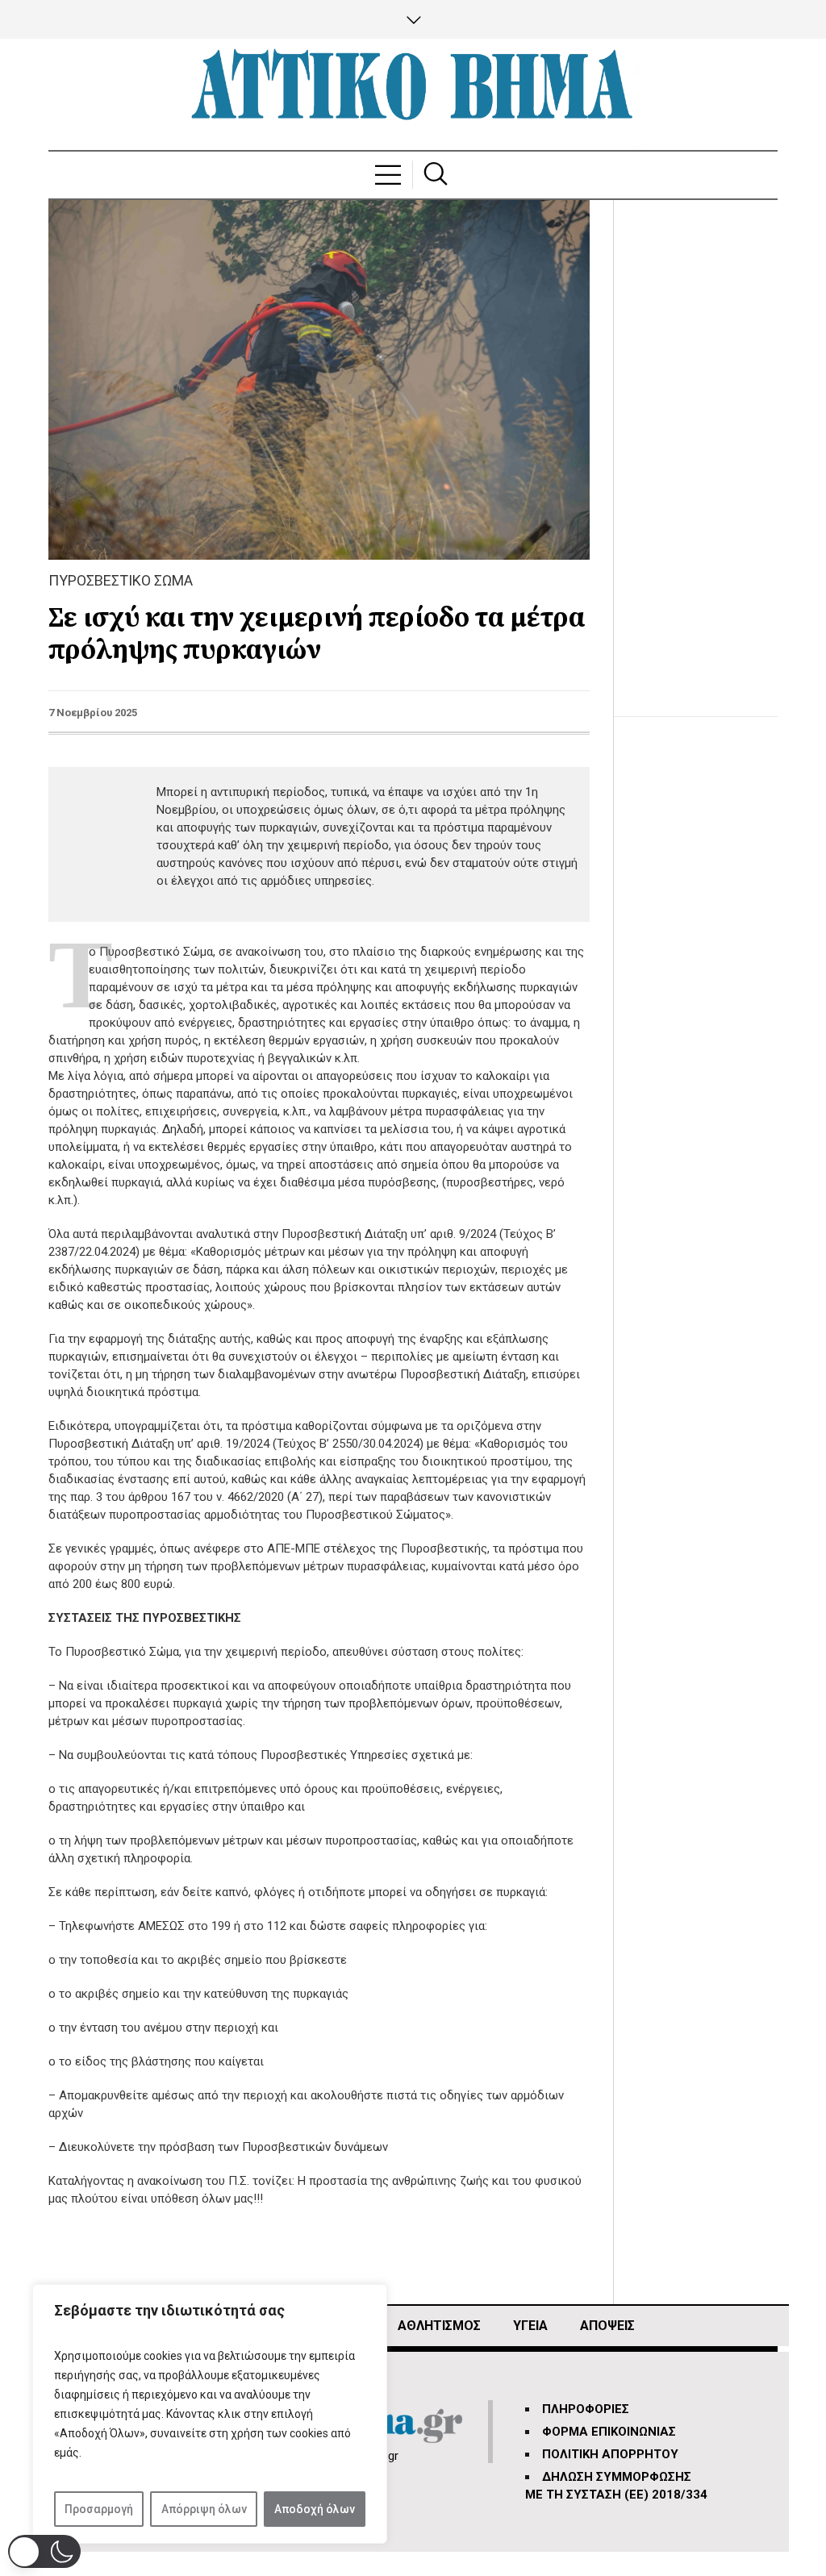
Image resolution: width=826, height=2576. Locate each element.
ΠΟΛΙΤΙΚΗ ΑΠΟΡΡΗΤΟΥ (610, 2454)
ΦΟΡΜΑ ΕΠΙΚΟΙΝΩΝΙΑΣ (609, 2432)
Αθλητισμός (439, 2326)
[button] (44, 2551)
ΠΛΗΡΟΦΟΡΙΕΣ (586, 2409)
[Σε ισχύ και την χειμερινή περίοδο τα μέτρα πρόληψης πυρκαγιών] (319, 379)
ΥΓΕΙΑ (530, 2326)
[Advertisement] (708, 442)
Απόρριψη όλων (204, 2509)
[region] (210, 2414)
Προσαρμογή (99, 2509)
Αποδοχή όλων (315, 2509)
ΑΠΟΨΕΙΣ (607, 2326)
